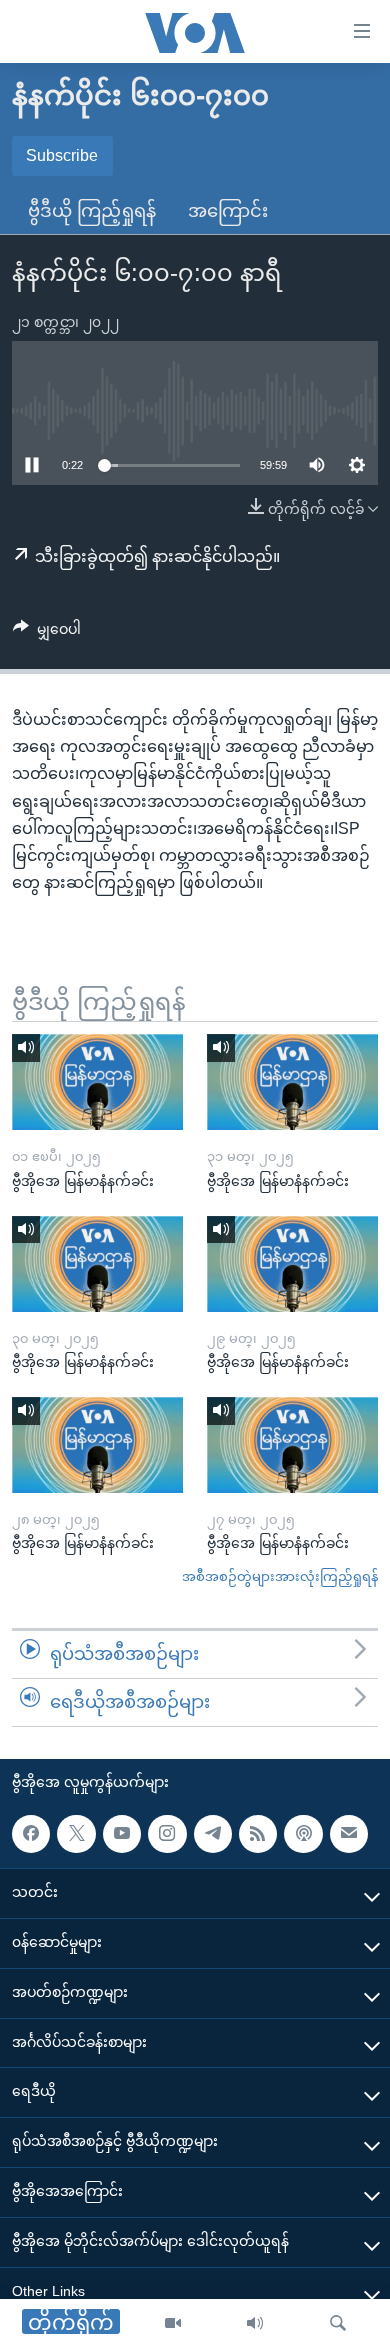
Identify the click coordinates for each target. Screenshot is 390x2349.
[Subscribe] (349, 1833)
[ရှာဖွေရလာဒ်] (338, 2324)
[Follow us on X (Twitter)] (76, 1833)
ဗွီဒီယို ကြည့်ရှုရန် (92, 211)
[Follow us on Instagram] (167, 1833)
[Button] (47, 633)
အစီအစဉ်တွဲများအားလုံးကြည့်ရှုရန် (280, 1576)
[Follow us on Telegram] (213, 1833)
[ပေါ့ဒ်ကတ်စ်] (303, 1833)
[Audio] (255, 2324)
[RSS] (258, 1833)
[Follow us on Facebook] (31, 1833)
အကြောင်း (228, 211)
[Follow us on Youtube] (122, 1833)
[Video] (173, 2324)
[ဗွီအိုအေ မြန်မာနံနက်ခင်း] (97, 1082)
